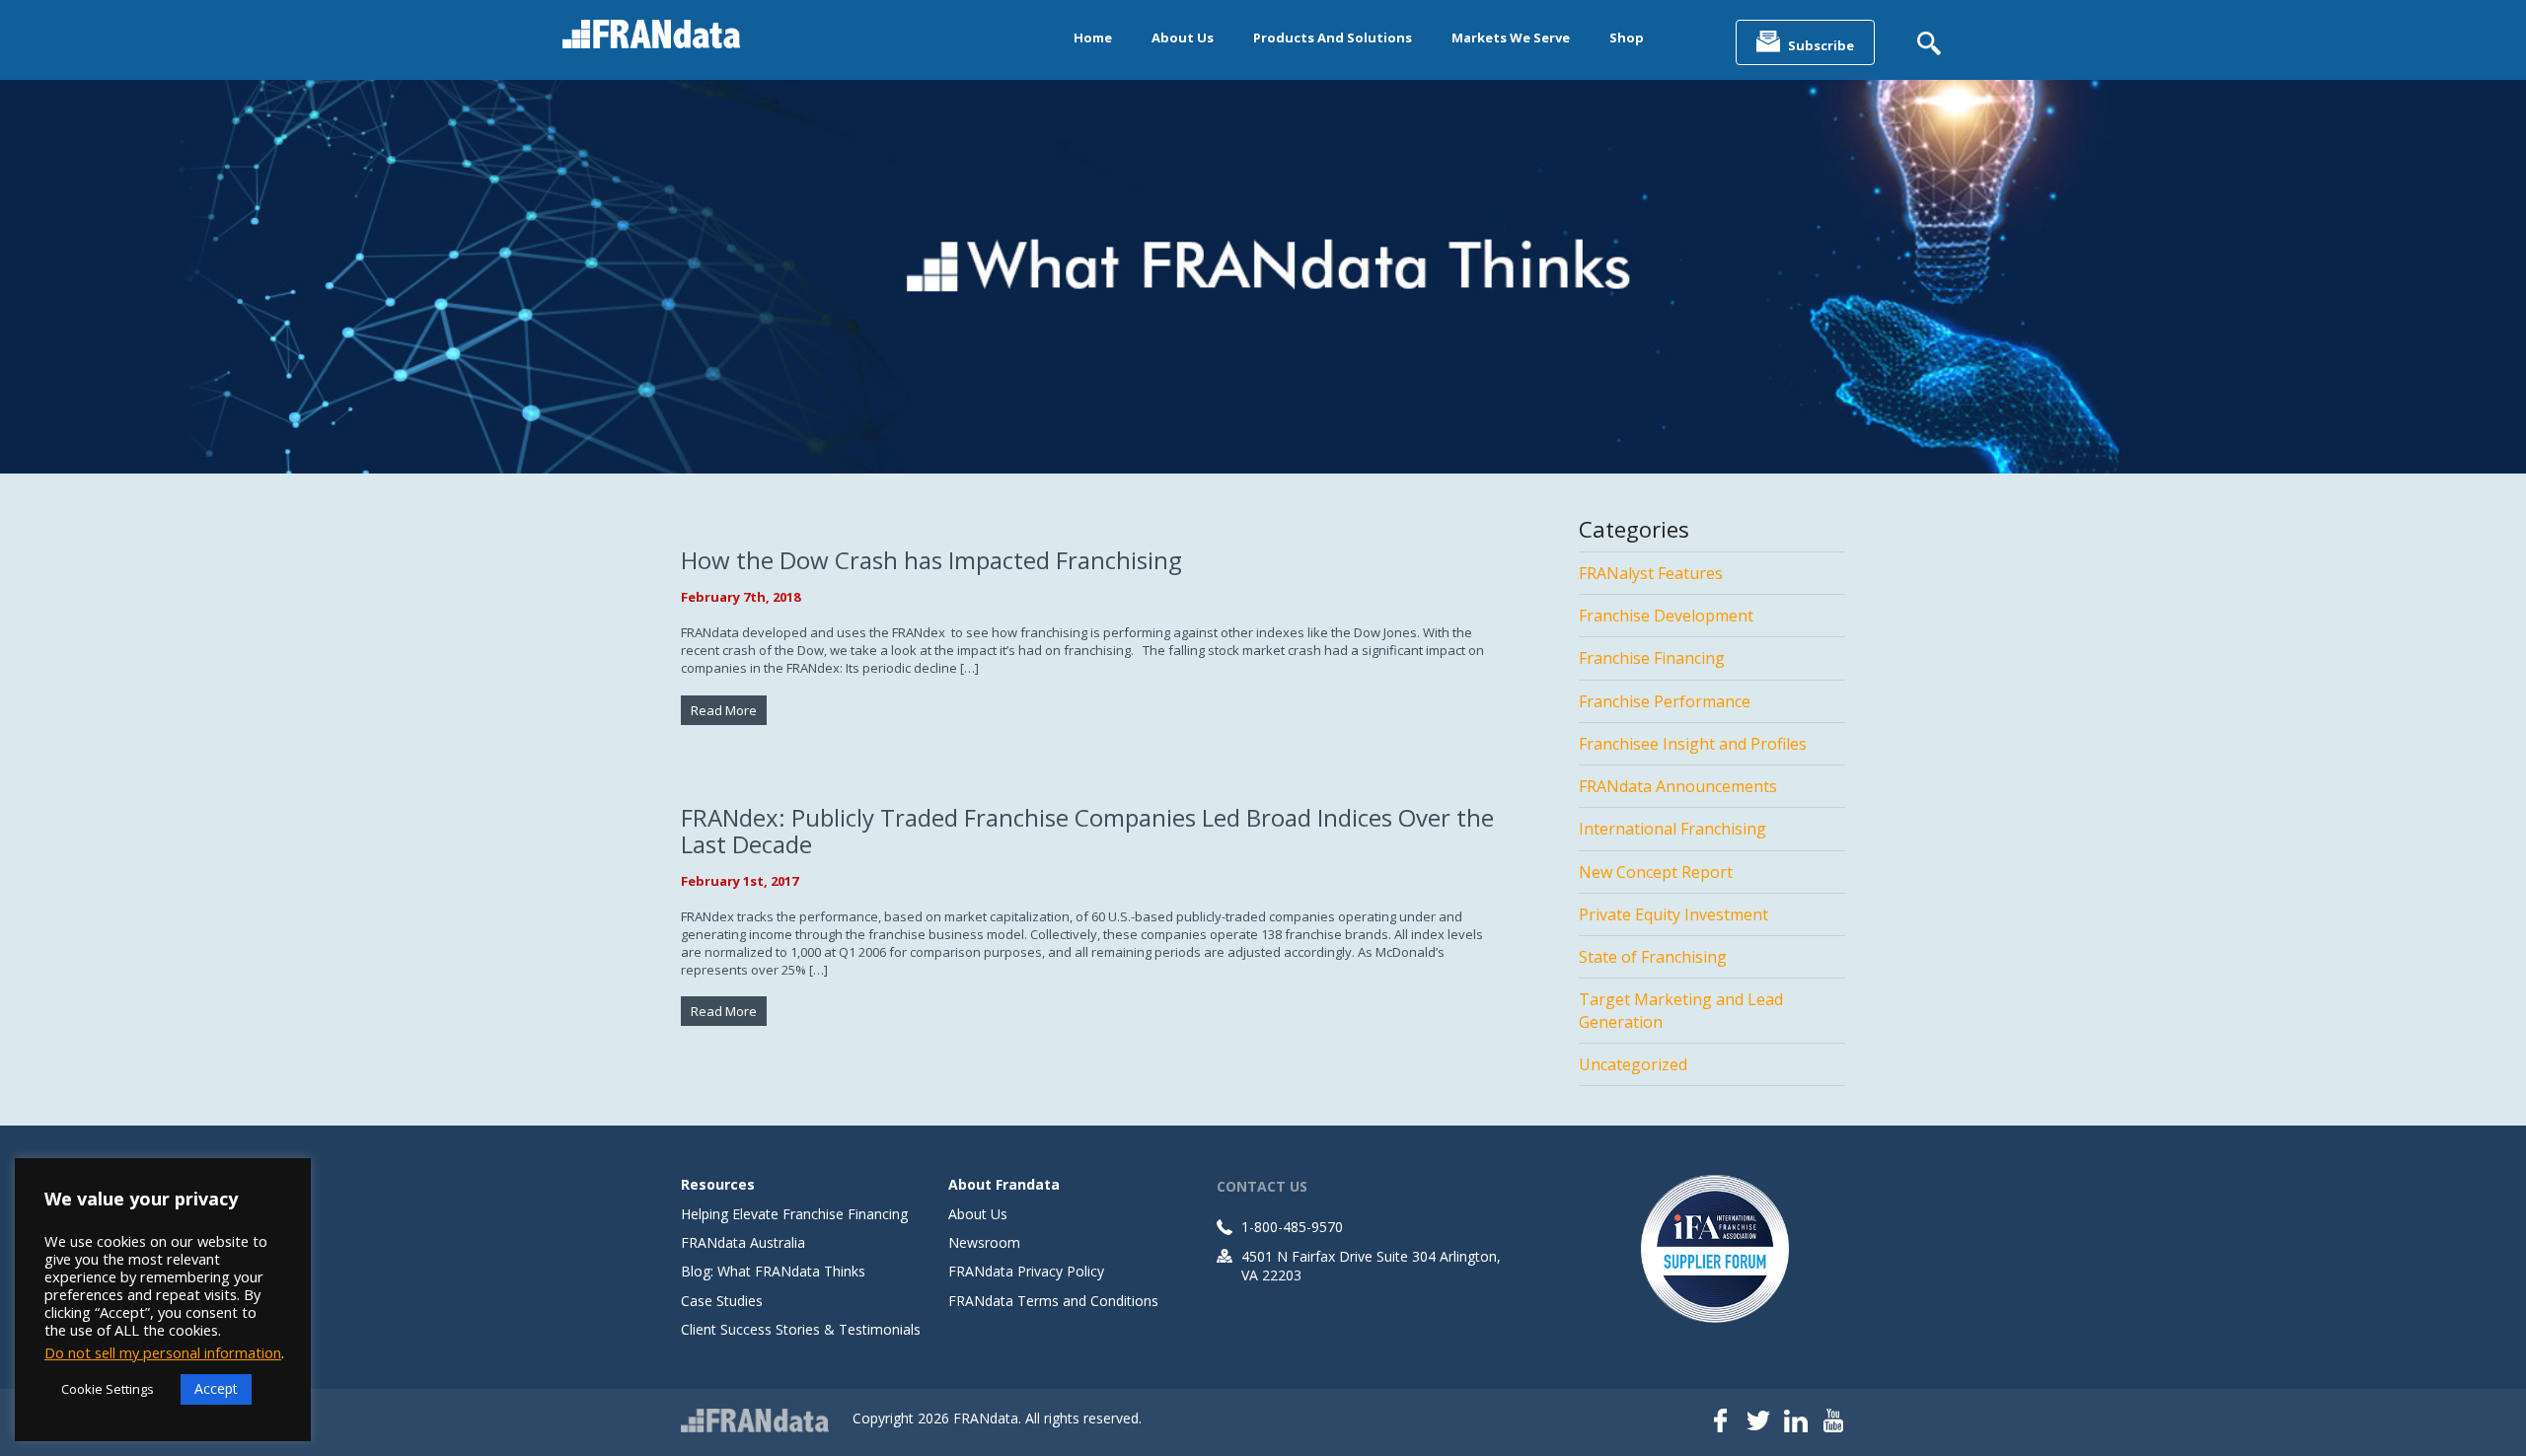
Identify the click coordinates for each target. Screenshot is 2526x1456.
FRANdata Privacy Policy (1026, 1271)
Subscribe (1821, 45)
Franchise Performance (1665, 701)
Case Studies (722, 1301)
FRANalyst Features (1651, 573)
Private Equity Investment (1673, 914)
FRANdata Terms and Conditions (1053, 1301)
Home (1093, 37)
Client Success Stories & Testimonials (801, 1329)
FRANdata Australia (743, 1242)
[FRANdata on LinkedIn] (1796, 1422)
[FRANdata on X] (1758, 1422)
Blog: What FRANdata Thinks (773, 1271)
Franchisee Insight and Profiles (1693, 744)
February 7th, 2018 (741, 597)
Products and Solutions (1333, 37)
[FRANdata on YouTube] (1833, 1422)
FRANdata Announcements (1678, 786)
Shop (1627, 37)
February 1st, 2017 (740, 881)
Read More (724, 710)
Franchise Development (1666, 616)
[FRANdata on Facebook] (1721, 1422)
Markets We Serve (1511, 37)
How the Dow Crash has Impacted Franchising (931, 560)
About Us (1183, 37)
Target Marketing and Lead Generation (1681, 1010)
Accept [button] (216, 1388)
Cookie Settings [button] (108, 1389)
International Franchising (1672, 829)
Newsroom (984, 1242)
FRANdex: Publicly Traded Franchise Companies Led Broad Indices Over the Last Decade (1087, 831)
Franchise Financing (1652, 658)
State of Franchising (1653, 957)
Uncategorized (1633, 1064)
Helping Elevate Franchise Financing (794, 1214)
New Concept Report (1656, 872)
